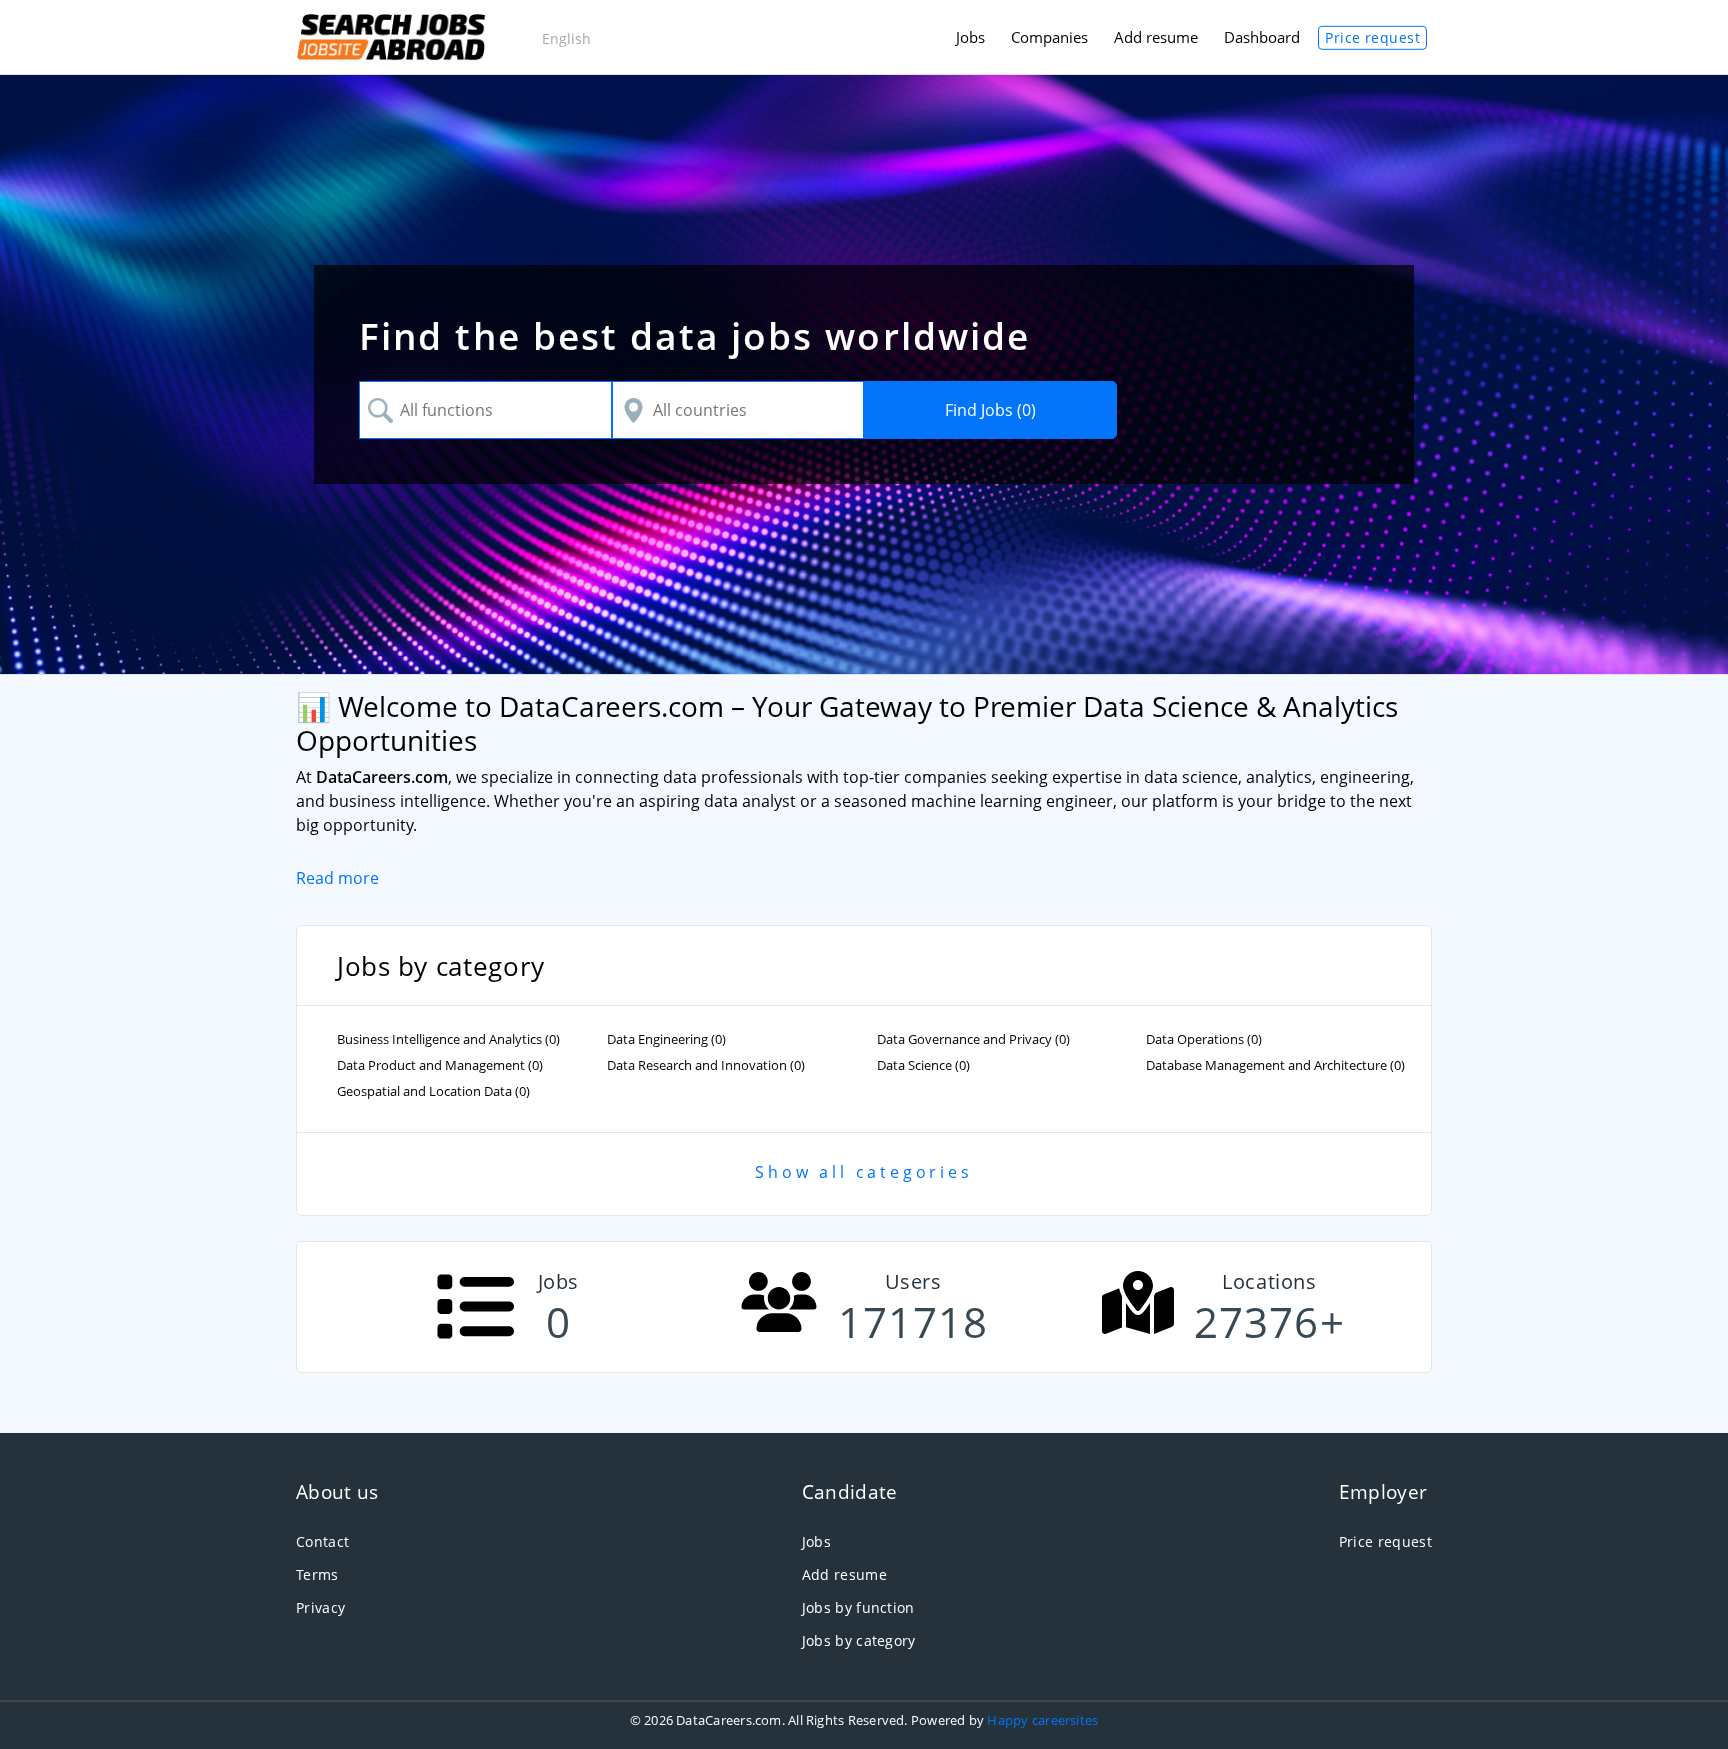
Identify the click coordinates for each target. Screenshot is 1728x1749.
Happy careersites (1042, 1720)
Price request (1372, 37)
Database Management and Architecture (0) (1275, 1065)
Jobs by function (858, 1607)
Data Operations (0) (1204, 1039)
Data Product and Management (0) (440, 1065)
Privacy (320, 1607)
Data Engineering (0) (666, 1039)
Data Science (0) (923, 1065)
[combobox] (485, 410)
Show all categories (863, 1172)
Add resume (1156, 37)
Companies (1049, 37)
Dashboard (1262, 37)
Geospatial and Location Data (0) (433, 1091)
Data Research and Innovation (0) (706, 1065)
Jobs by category (859, 1640)
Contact (322, 1541)
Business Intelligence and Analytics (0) (448, 1039)
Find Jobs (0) (990, 410)
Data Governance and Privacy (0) (973, 1039)
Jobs (970, 37)
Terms (317, 1574)
